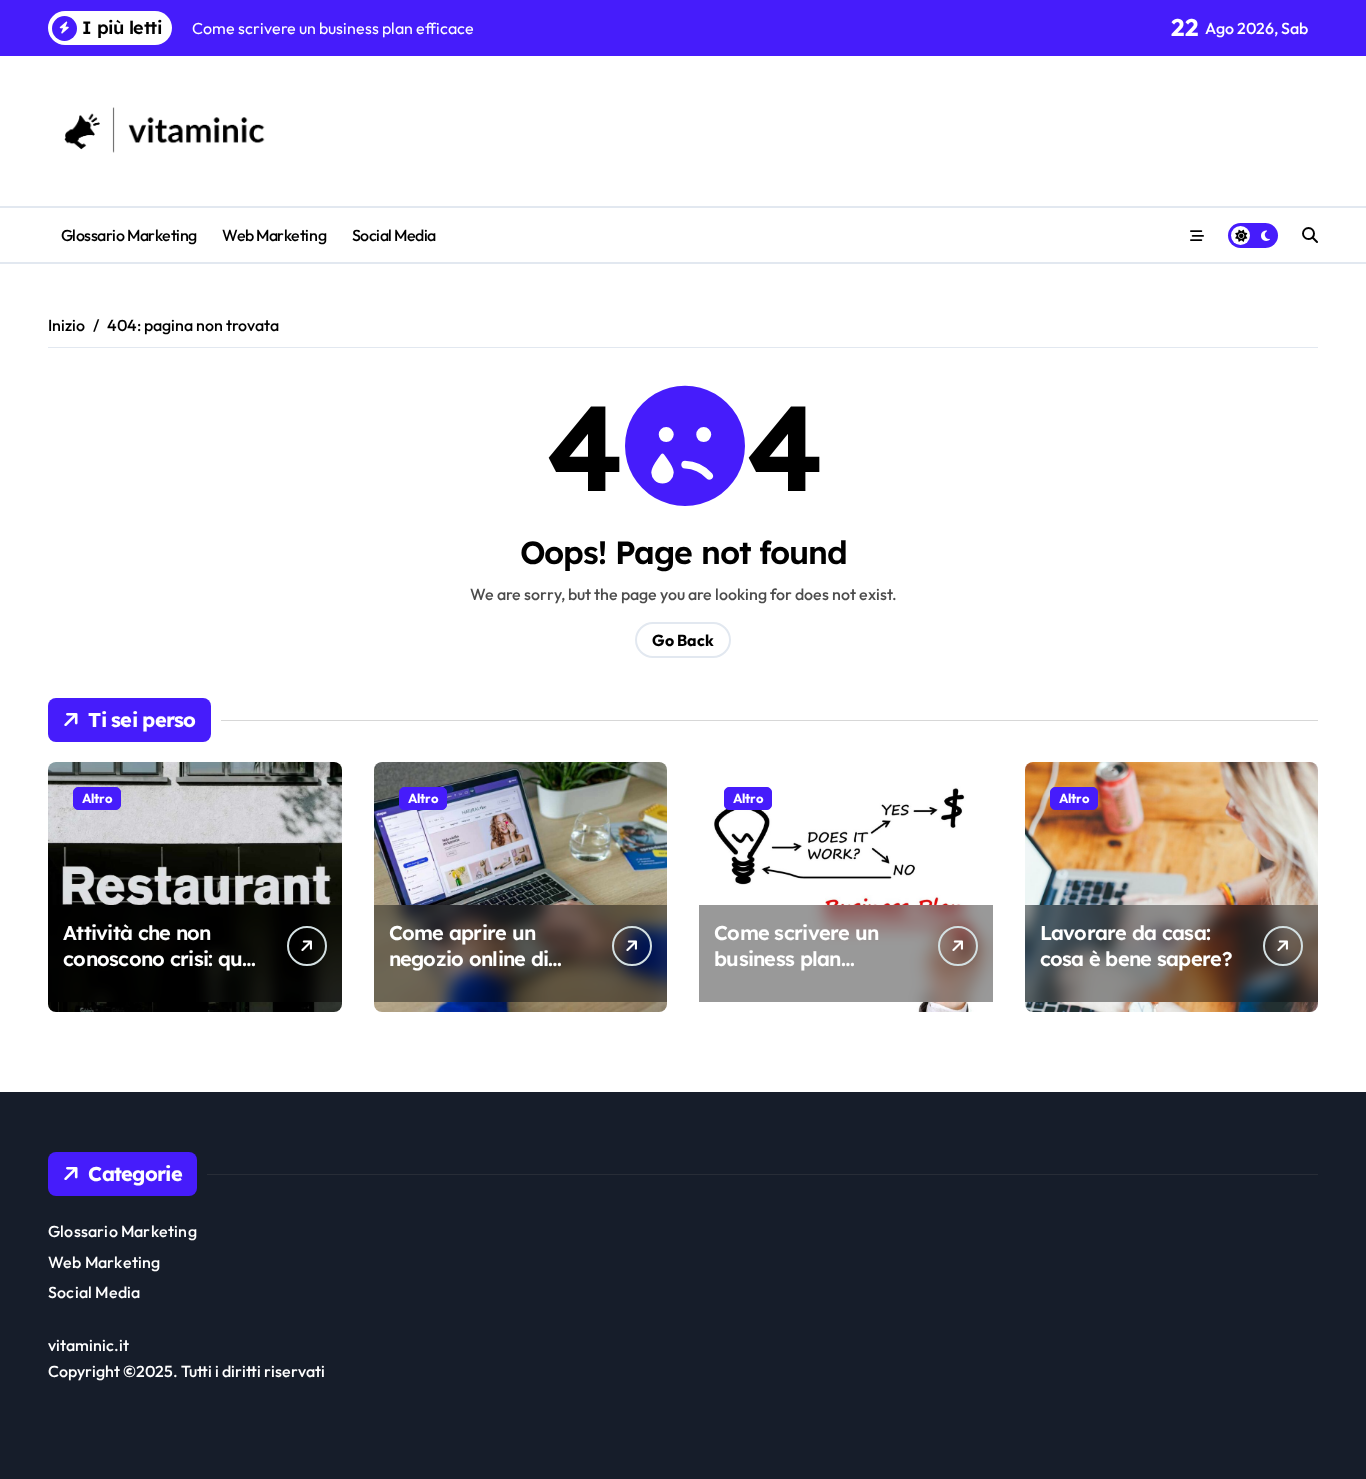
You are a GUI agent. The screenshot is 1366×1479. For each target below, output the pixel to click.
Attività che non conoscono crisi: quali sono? (164, 958)
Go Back (683, 640)
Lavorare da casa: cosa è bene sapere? (1136, 945)
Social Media (394, 235)
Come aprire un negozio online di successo (469, 958)
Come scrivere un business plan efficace (796, 958)
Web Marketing (274, 235)
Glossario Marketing (129, 235)
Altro (97, 798)
